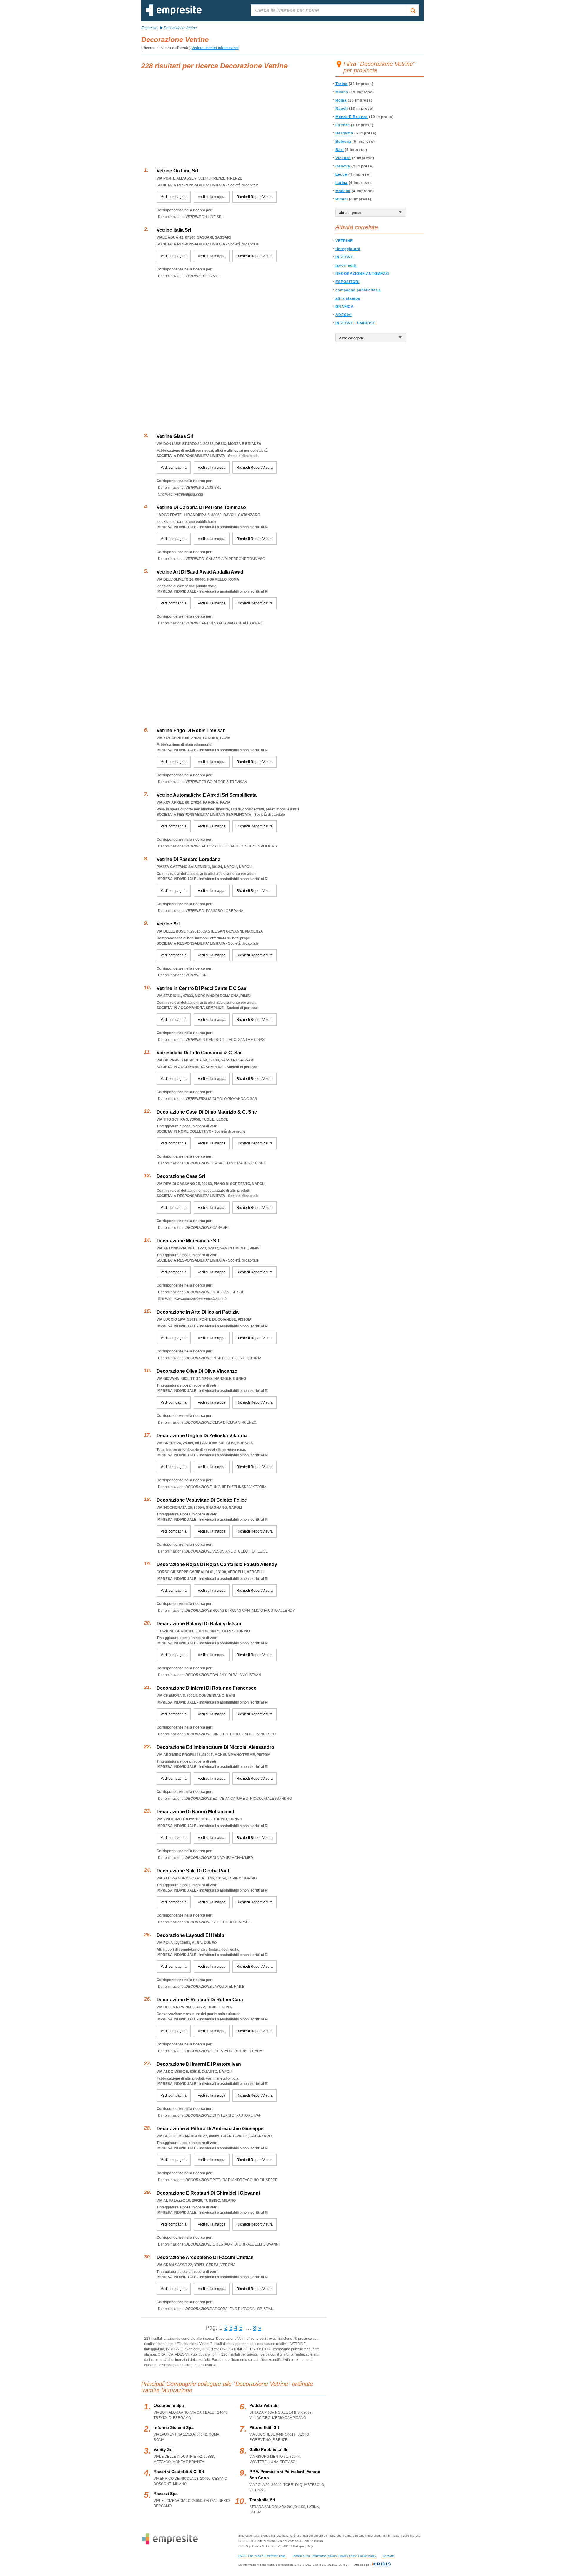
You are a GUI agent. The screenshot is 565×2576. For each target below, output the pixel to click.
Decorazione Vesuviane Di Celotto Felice (202, 1500)
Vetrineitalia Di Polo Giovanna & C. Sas (200, 1053)
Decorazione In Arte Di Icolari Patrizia (198, 1312)
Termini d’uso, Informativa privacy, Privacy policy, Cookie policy (334, 2556)
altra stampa (348, 298)
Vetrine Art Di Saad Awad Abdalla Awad (200, 572)
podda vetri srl (264, 2405)
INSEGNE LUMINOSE (355, 323)
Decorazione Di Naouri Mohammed (195, 1812)
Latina (342, 183)
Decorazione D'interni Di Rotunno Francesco (207, 1688)
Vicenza (343, 158)
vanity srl (163, 2449)
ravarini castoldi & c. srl (179, 2472)
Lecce (341, 174)
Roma (341, 100)
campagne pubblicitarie (358, 290)
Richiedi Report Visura (255, 197)
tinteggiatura (348, 249)
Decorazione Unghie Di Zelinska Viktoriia (202, 1436)
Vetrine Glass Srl (175, 436)
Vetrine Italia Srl (174, 230)
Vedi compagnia (174, 197)
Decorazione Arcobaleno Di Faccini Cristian (205, 2257)
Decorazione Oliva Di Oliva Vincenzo (197, 1371)
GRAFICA (345, 307)
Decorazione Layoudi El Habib (190, 1935)
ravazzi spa (166, 2494)
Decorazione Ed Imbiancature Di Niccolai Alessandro (215, 1747)
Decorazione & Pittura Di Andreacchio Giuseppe (210, 2129)
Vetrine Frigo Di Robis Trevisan (191, 731)
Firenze (343, 125)
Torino (342, 84)
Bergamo (344, 133)
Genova (343, 166)
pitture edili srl (264, 2427)
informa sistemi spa (174, 2427)
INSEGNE (344, 257)
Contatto (389, 2556)
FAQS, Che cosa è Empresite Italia (262, 2556)
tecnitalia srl (262, 2500)
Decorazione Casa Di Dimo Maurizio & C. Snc (207, 1112)
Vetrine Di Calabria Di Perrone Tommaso (201, 507)
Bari (340, 150)
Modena (343, 191)
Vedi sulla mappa (212, 197)
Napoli (342, 109)
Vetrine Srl (168, 924)
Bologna (343, 142)
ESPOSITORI (348, 282)
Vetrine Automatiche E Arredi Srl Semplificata (207, 795)
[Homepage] (174, 15)
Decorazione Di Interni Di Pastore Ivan (199, 2064)
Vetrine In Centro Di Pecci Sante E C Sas (201, 988)
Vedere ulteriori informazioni (215, 48)
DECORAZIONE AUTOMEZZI (362, 274)
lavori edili (346, 265)
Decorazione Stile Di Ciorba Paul (193, 1871)
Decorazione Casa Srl (181, 1176)
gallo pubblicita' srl (269, 2449)
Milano (342, 92)
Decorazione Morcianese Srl (188, 1241)
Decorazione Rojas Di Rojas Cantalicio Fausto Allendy (217, 1564)
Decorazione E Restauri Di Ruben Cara (200, 2000)
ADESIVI (344, 315)
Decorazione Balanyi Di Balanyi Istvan (199, 1624)
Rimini (342, 199)
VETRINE (344, 241)
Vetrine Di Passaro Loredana (188, 859)
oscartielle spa (169, 2405)
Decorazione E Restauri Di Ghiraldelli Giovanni (208, 2193)
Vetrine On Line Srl (177, 171)
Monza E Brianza (352, 117)
